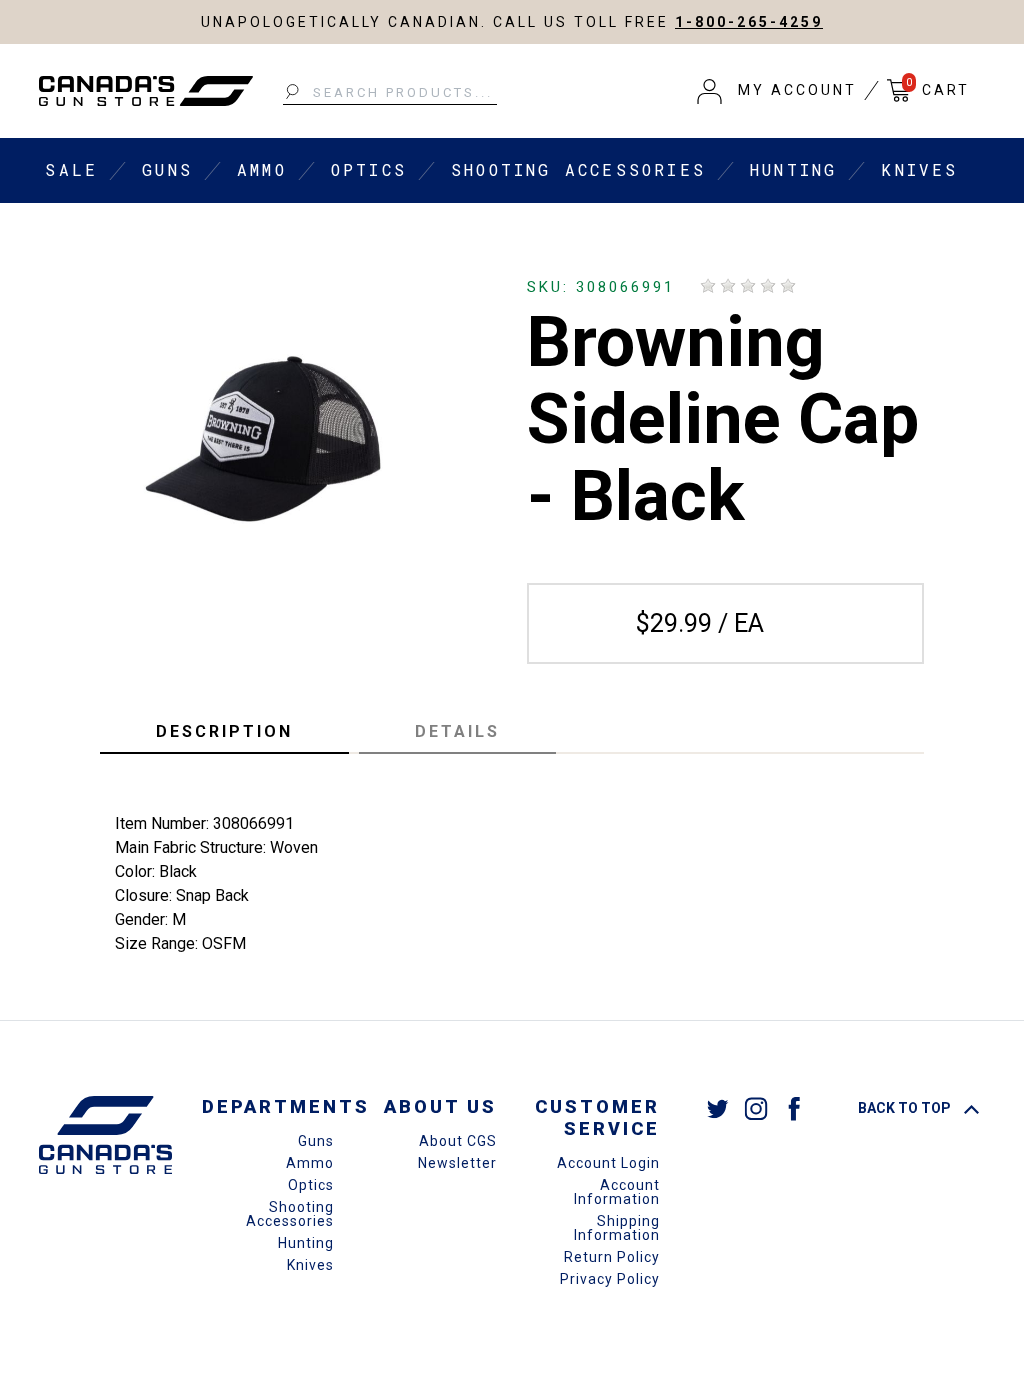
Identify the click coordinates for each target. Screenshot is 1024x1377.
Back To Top (906, 1108)
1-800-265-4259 (749, 22)
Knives (919, 169)
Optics (369, 169)
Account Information (617, 1192)
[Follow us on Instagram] (756, 1107)
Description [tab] (224, 731)
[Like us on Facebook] (794, 1107)
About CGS (458, 1141)
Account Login (608, 1163)
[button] (777, 91)
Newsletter (457, 1163)
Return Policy (612, 1257)
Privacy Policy (610, 1279)
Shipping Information (617, 1228)
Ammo (262, 169)
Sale (71, 169)
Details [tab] (457, 731)
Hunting (793, 169)
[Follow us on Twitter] (718, 1107)
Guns (167, 169)
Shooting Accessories (578, 169)
